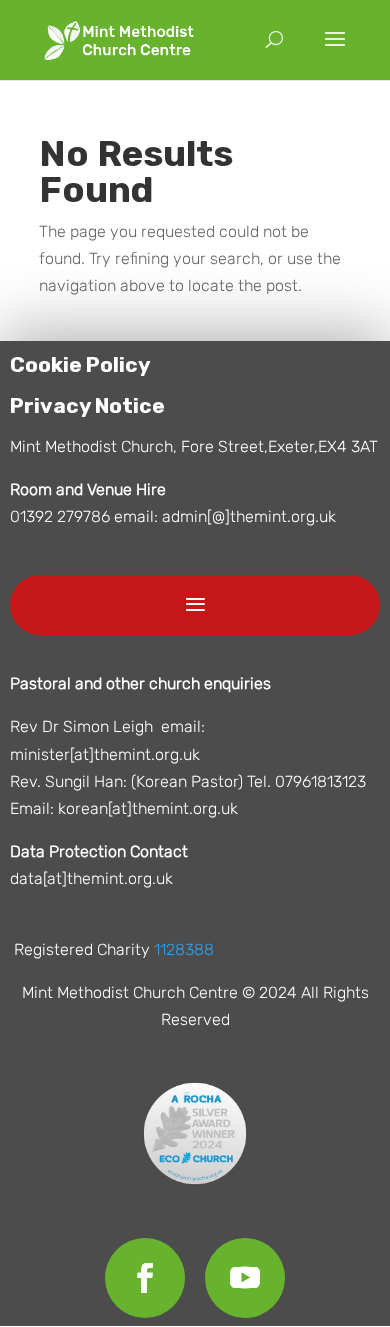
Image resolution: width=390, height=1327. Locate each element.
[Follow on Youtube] (245, 1278)
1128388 (184, 949)
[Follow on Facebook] (145, 1278)
